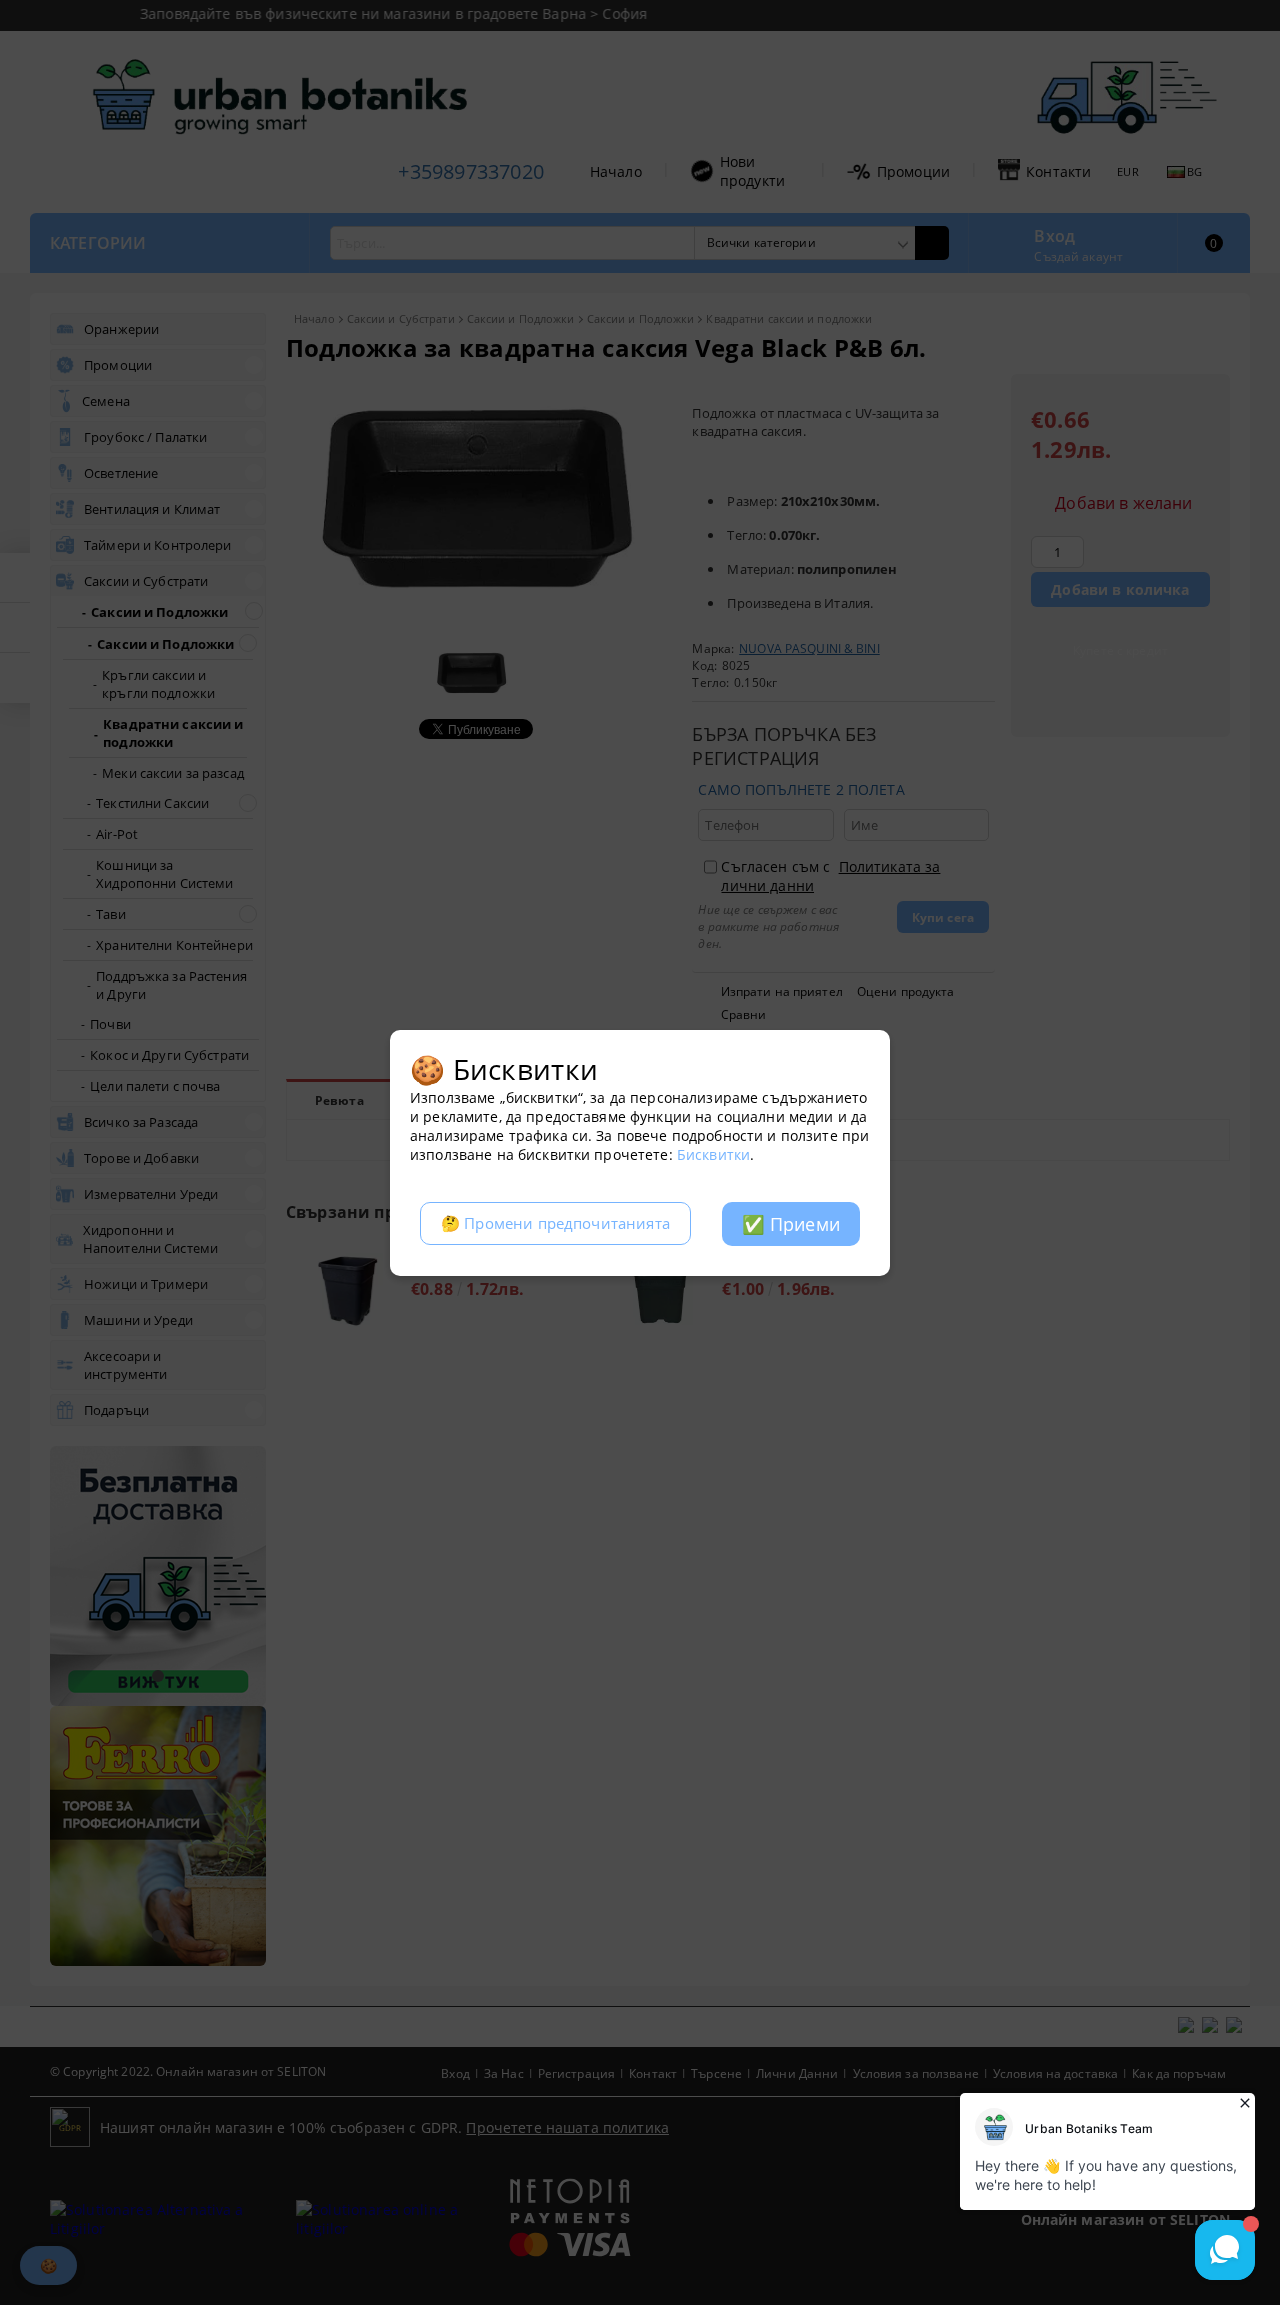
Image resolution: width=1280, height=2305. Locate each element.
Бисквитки (713, 1154)
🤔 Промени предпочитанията (555, 1223)
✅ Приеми (791, 1224)
